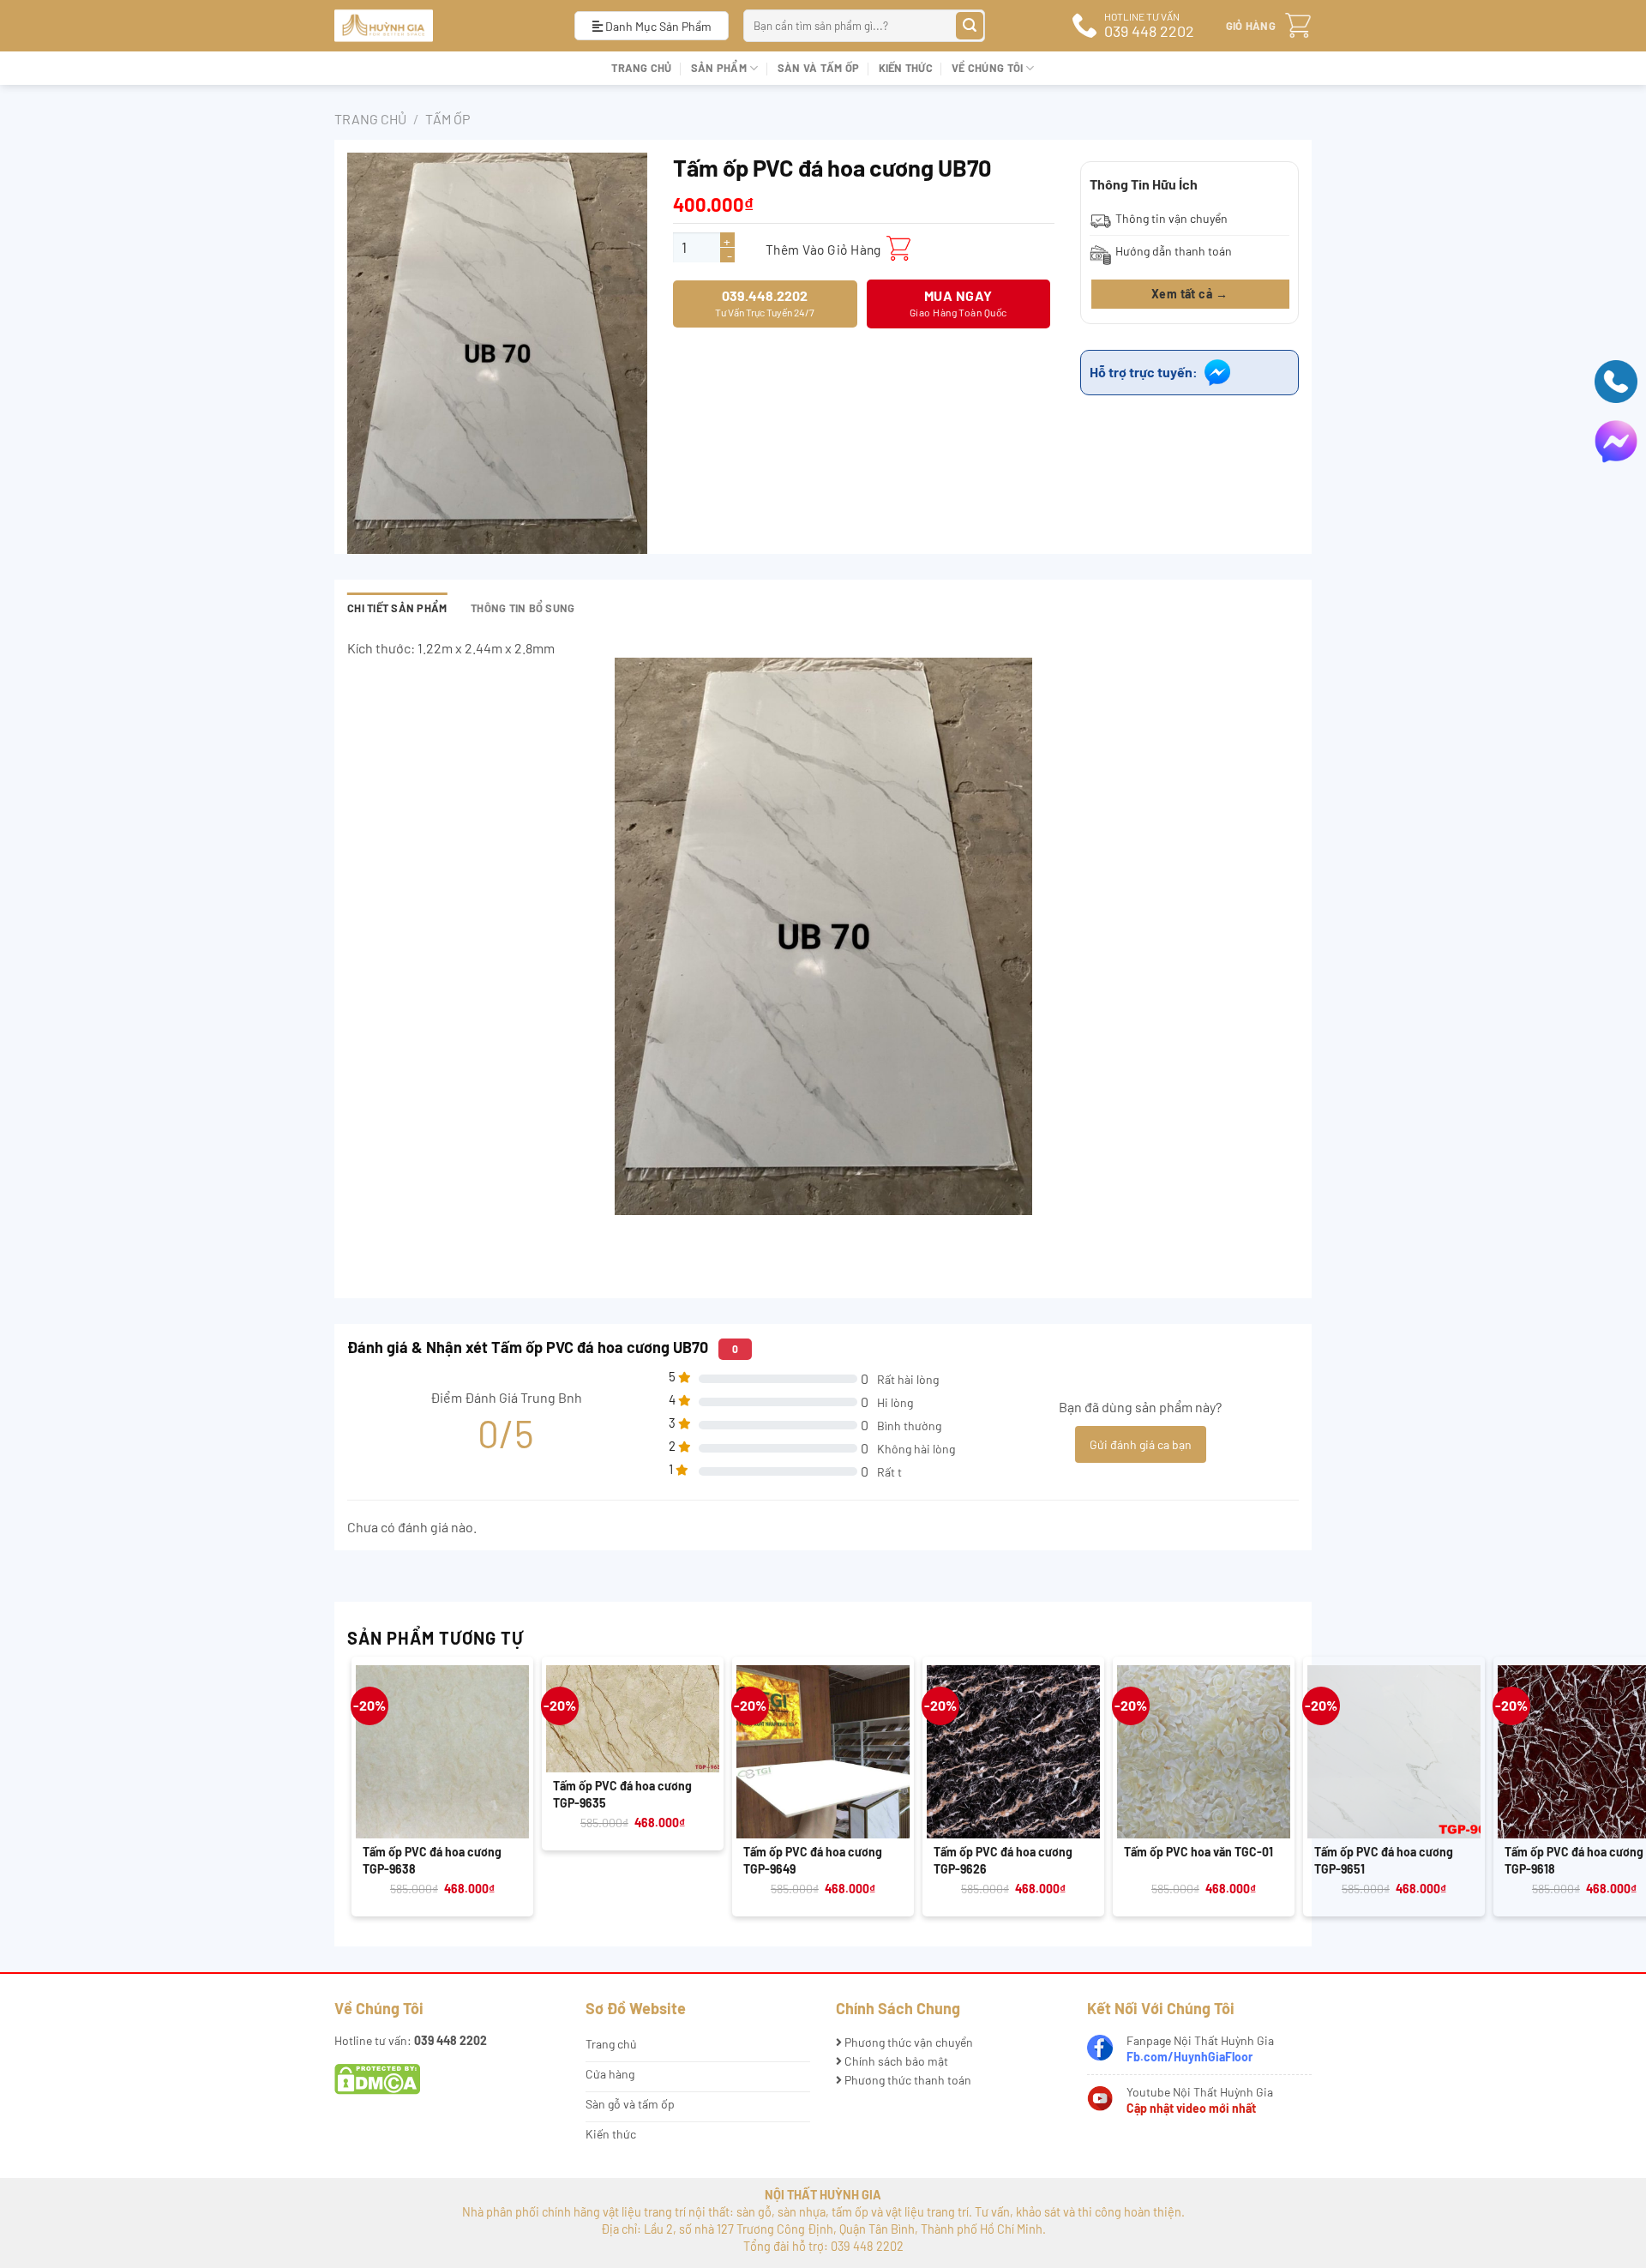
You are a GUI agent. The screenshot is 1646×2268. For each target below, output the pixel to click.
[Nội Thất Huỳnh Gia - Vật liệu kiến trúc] (442, 26)
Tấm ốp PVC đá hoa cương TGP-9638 (432, 1860)
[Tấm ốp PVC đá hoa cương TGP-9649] (823, 1752)
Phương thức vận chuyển (907, 2042)
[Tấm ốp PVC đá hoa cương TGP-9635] (633, 1719)
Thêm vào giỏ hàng (823, 249)
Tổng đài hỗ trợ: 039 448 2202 (823, 2246)
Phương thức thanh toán (907, 2080)
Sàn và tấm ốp (818, 68)
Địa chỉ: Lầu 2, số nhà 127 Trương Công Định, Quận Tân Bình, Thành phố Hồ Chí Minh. (823, 2229)
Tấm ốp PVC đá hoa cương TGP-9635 (622, 1794)
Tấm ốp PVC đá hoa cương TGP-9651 (1384, 1860)
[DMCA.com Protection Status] (377, 2078)
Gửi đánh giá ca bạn (1141, 1444)
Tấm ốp (448, 119)
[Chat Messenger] (1616, 439)
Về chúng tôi (987, 68)
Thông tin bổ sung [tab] (523, 608)
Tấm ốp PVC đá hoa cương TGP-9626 (1003, 1860)
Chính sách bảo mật (895, 2061)
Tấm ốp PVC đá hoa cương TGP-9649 (813, 1860)
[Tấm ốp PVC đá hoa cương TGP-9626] (1013, 1752)
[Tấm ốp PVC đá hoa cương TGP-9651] (1394, 1752)
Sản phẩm (719, 68)
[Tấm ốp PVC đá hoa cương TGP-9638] (442, 1752)
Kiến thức (906, 68)
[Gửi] (970, 26)
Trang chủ (641, 68)
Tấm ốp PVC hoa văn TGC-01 (1198, 1852)
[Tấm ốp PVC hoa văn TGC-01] (1204, 1752)
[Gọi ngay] (1616, 379)
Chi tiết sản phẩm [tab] (397, 608)
